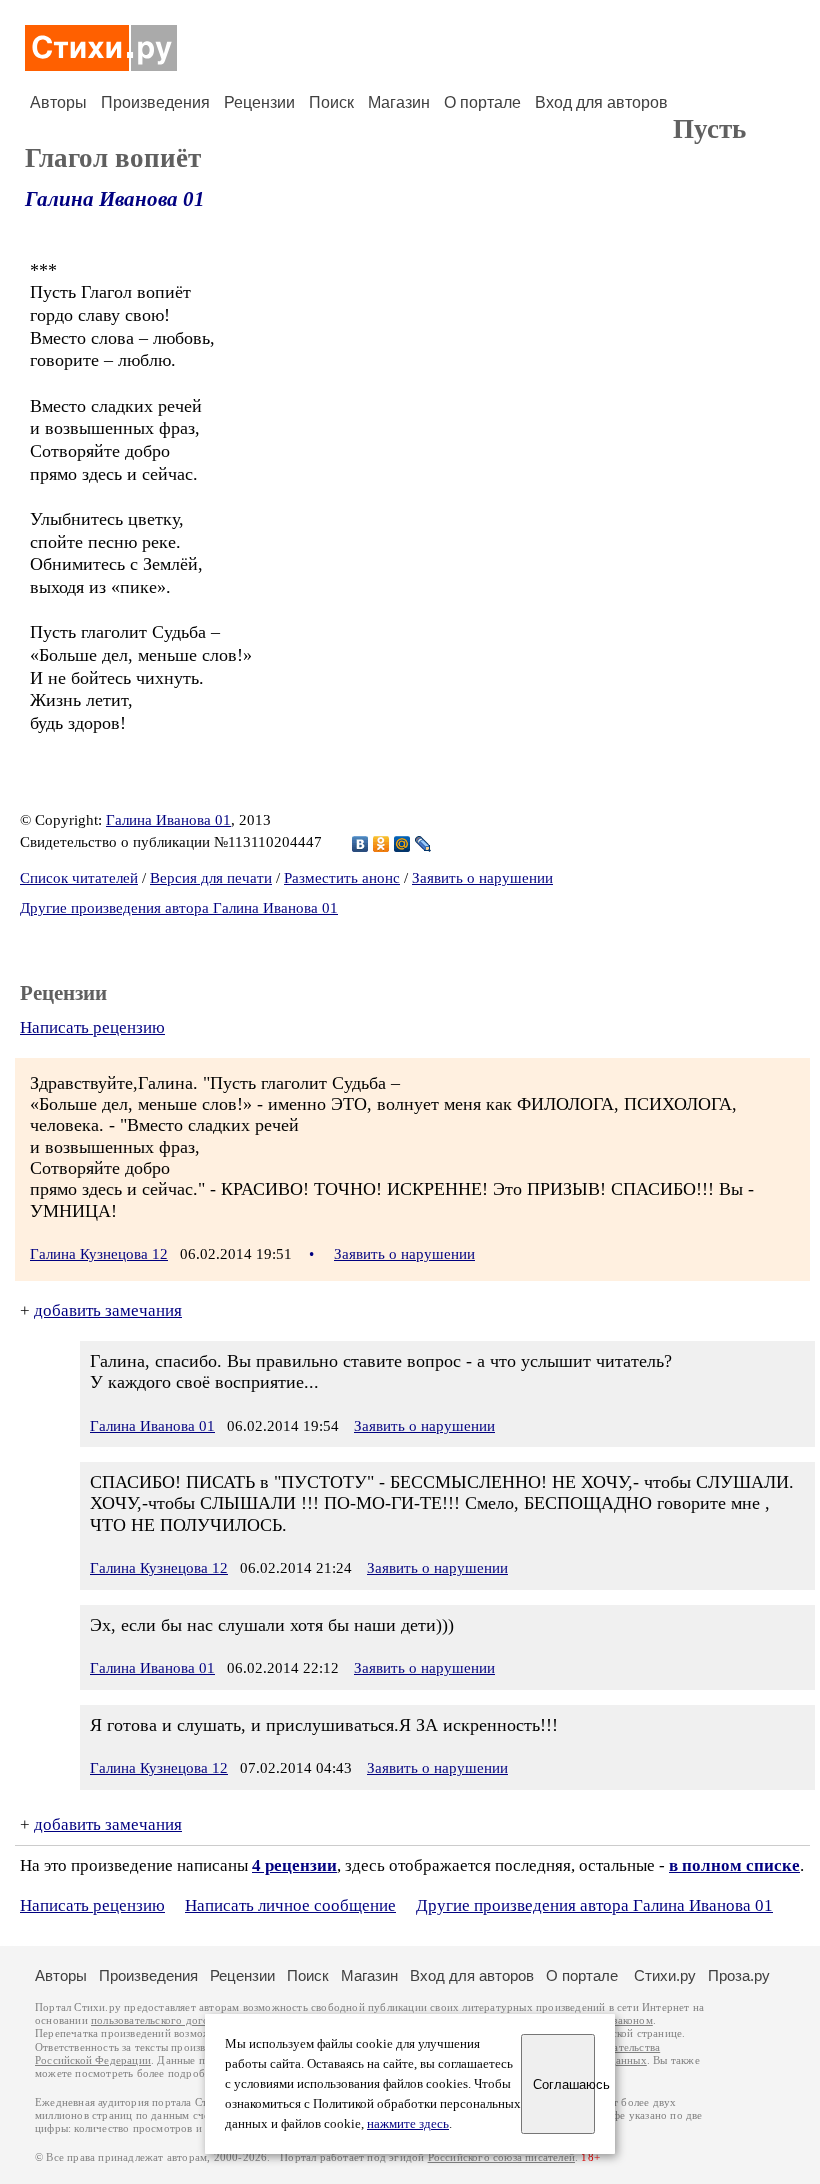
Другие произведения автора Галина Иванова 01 (179, 908)
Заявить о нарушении (482, 878)
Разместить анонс (342, 878)
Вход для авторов (601, 102)
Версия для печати (211, 878)
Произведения (155, 102)
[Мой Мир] (402, 844)
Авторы (58, 102)
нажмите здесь (408, 2124)
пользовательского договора (161, 2020)
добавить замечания (108, 1310)
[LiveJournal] (423, 844)
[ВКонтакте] (360, 844)
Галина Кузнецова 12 (99, 1254)
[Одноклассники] (381, 844)
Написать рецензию (92, 1027)
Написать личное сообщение (290, 1905)
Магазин (399, 102)
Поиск (331, 102)
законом (632, 2020)
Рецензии (259, 102)
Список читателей (79, 878)
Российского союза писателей (501, 2157)
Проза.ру (739, 1975)
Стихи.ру (665, 1975)
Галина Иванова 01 (115, 199)
